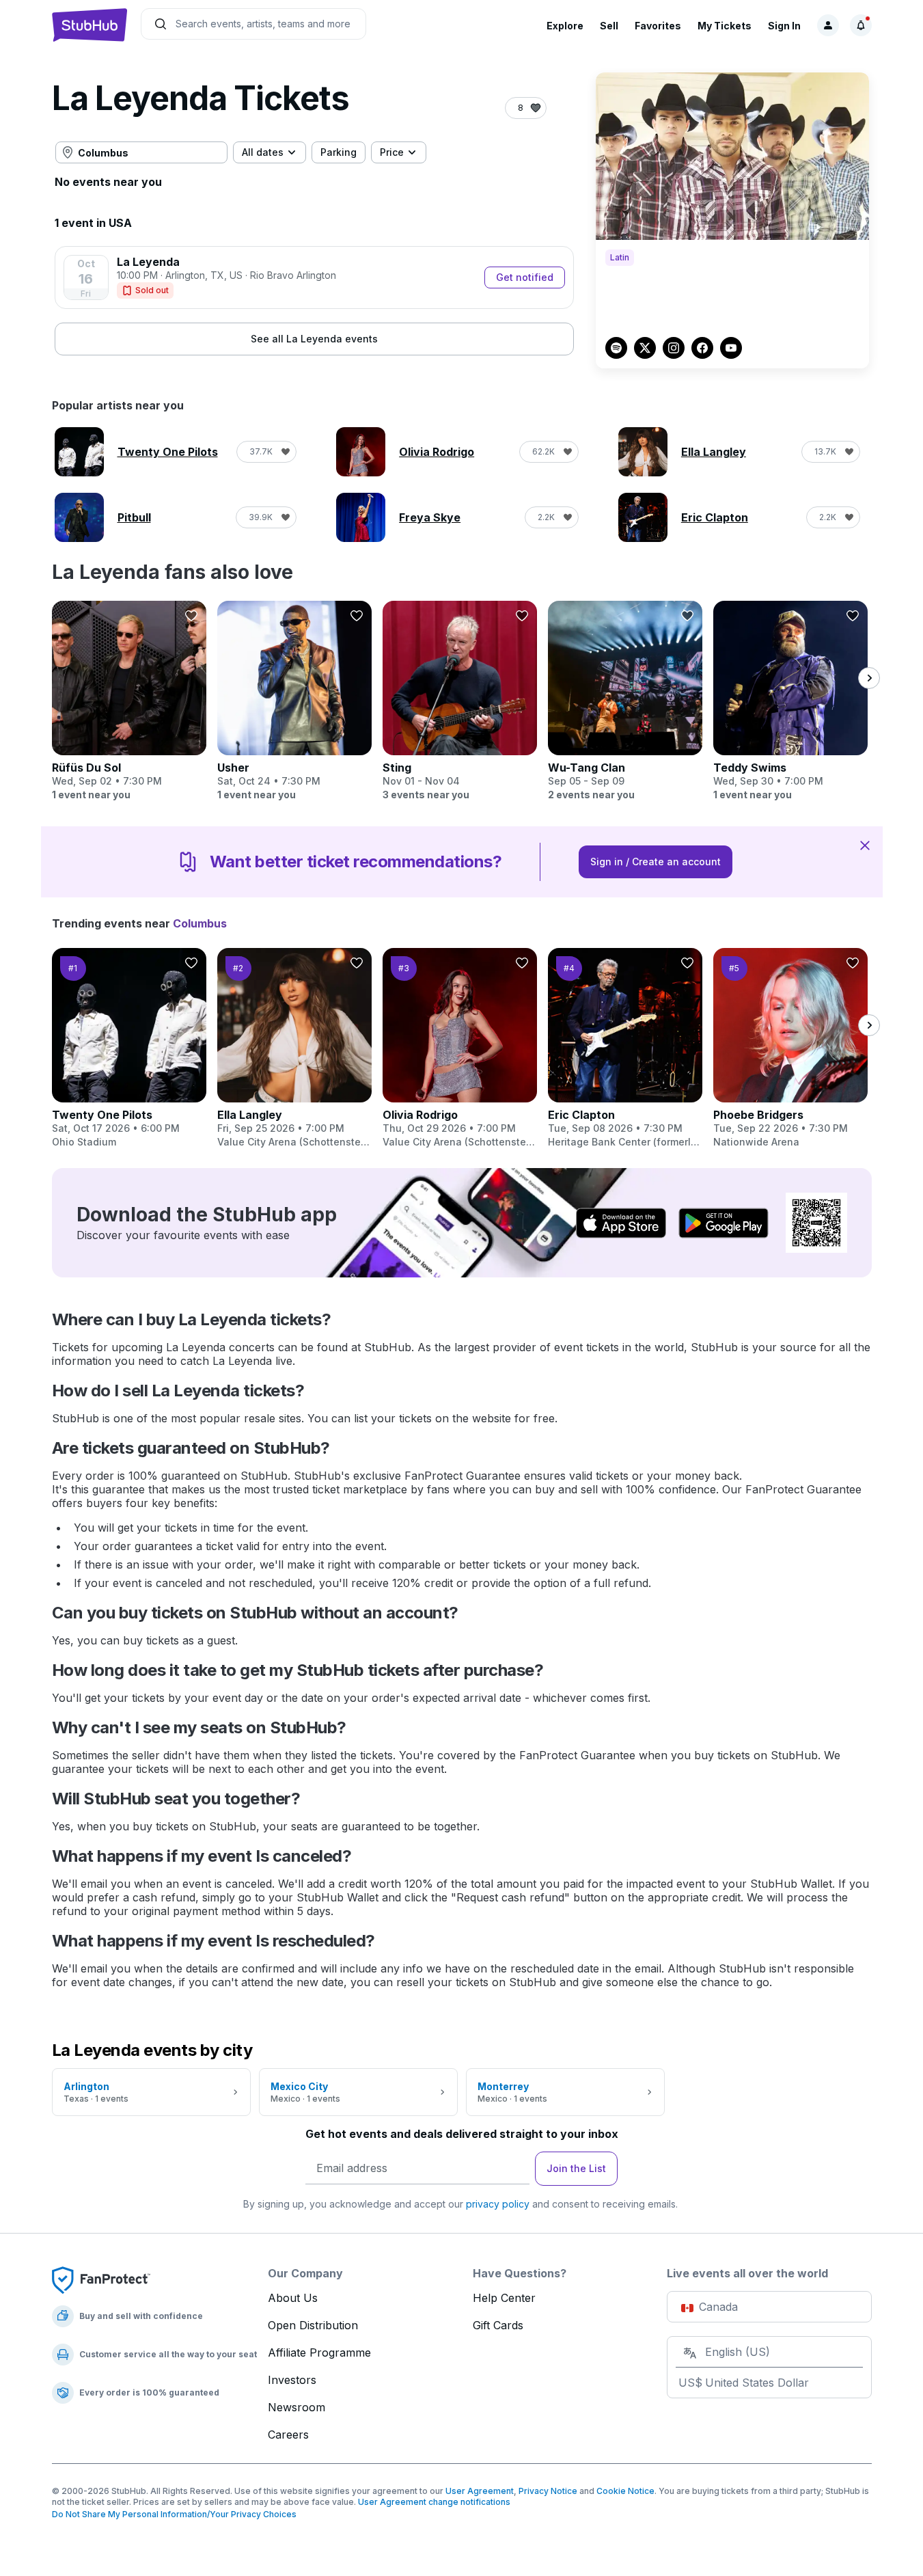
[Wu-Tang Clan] (625, 701)
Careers (288, 2435)
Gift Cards (498, 2325)
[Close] (865, 845)
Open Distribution (313, 2325)
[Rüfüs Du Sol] (129, 701)
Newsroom (297, 2407)
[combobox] (141, 152)
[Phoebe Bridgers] (790, 1048)
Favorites (658, 26)
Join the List (576, 2168)
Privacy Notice (548, 2491)
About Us (293, 2298)
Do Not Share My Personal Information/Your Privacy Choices (174, 2514)
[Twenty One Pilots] (129, 1048)
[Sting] (460, 701)
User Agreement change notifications (434, 2502)
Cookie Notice (625, 2491)
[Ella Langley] (294, 1048)
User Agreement (480, 2491)
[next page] (869, 678)
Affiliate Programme (319, 2353)
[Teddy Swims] (790, 701)
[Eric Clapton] (625, 1048)
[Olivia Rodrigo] (460, 1048)
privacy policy (498, 2204)
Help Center (504, 2298)
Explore (565, 26)
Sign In (784, 26)
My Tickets (725, 26)
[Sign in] (828, 25)
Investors (292, 2380)
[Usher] (294, 701)
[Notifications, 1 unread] (861, 25)
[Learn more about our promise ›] (101, 2279)
